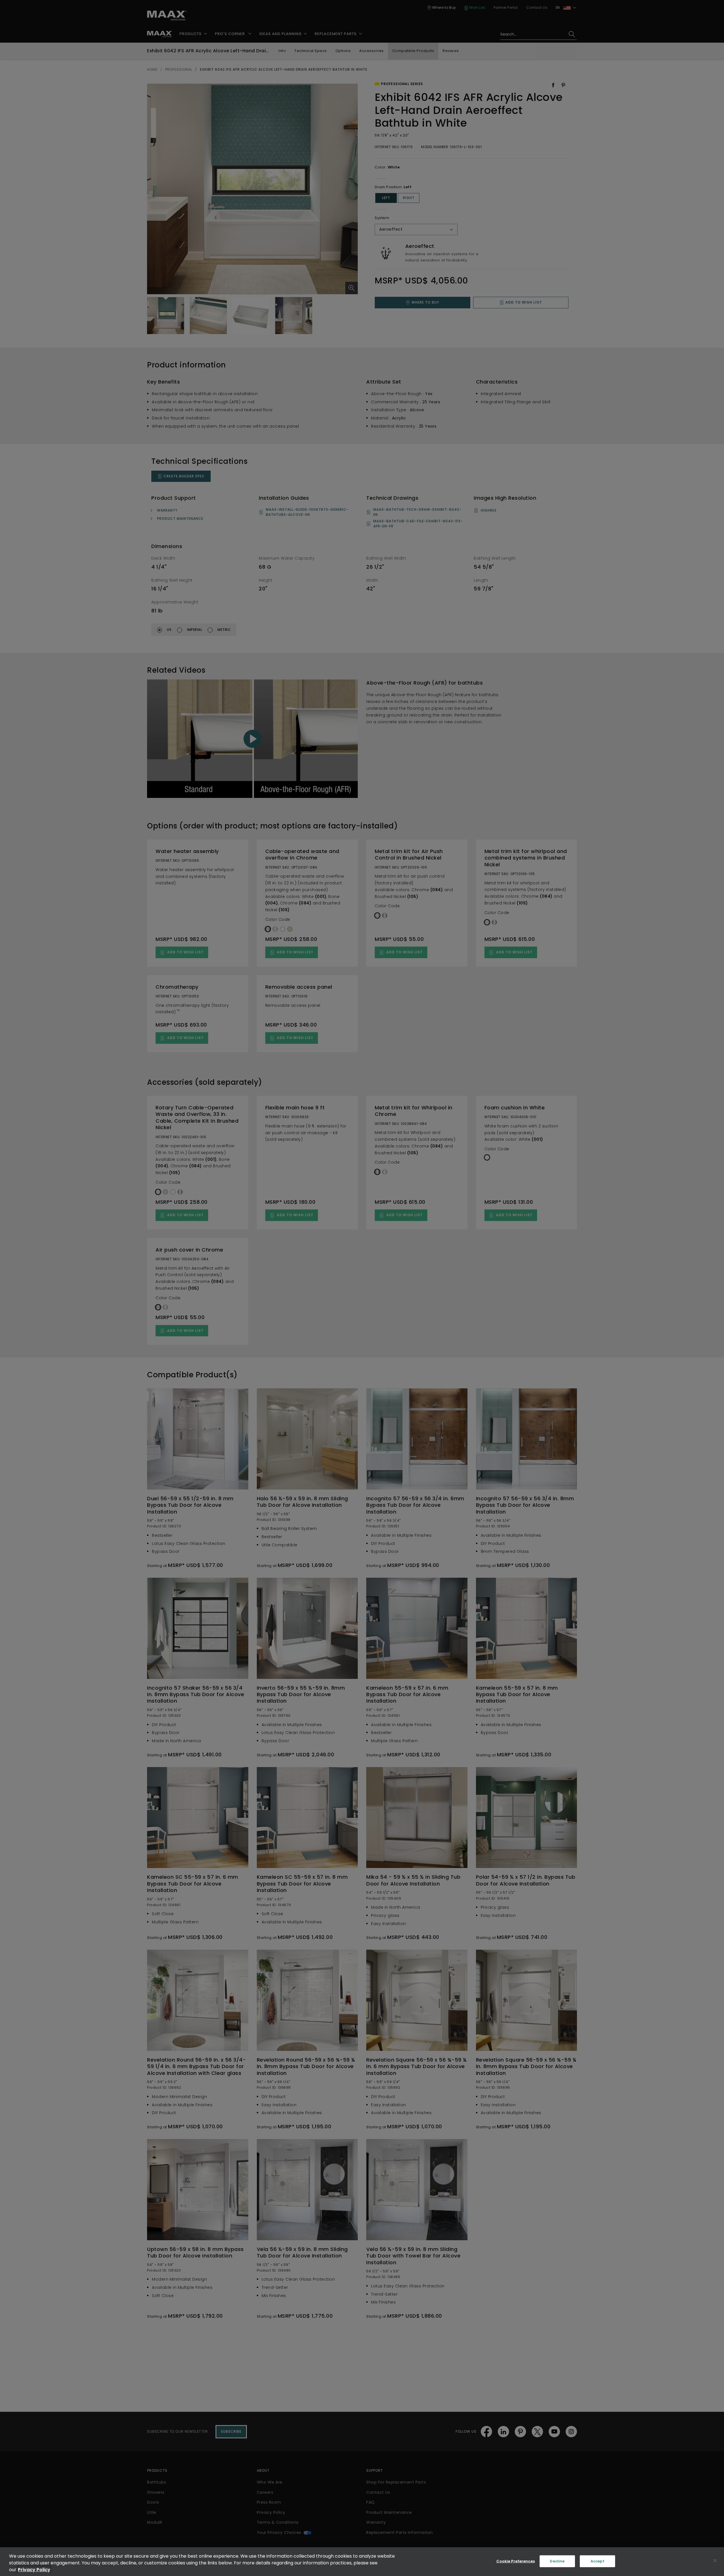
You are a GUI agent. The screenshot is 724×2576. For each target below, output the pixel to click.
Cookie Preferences (516, 2561)
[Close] (715, 2561)
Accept (597, 2561)
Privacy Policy (34, 2570)
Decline (557, 2561)
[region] (362, 2562)
